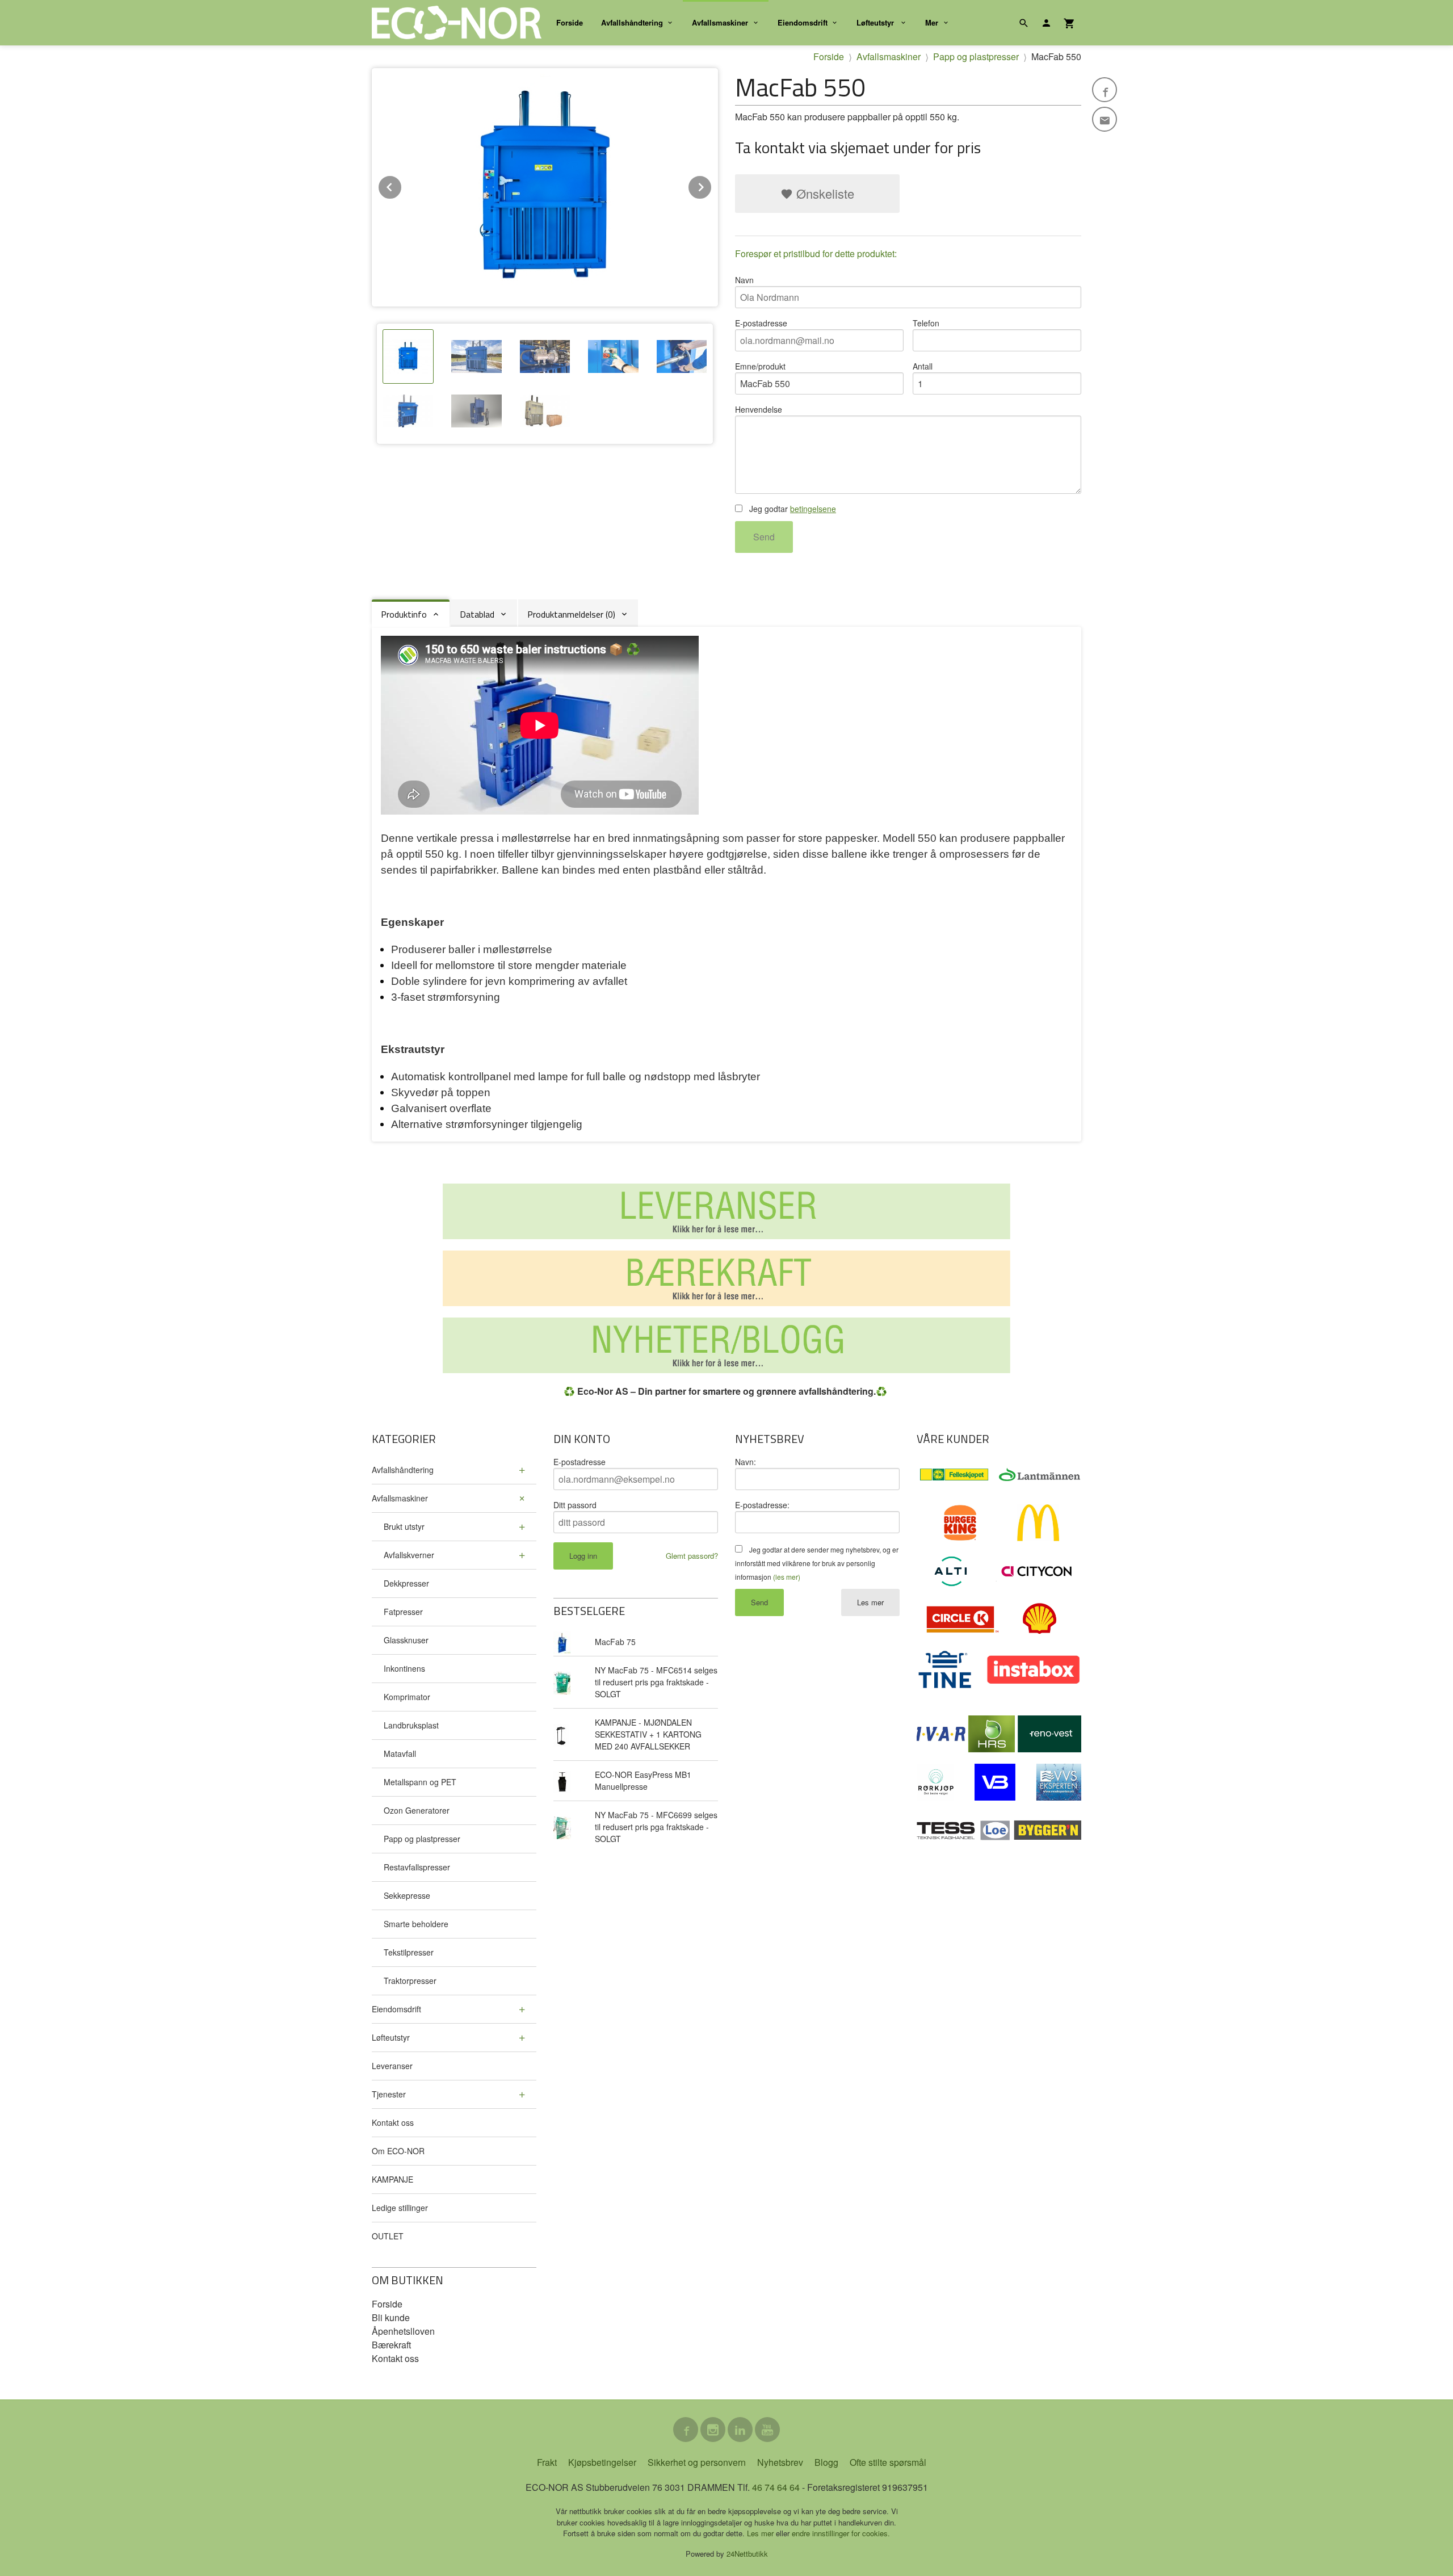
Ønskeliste (824, 193)
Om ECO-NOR (398, 2151)
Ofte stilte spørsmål (888, 2462)
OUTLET (388, 2236)
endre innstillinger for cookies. (841, 2533)
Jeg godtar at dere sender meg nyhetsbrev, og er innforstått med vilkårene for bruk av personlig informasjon (817, 1563)
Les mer (870, 1602)
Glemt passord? (692, 1556)
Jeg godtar (791, 509)
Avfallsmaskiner (720, 22)
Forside (570, 22)
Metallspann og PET (420, 1782)
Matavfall (400, 1753)
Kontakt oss (393, 2122)
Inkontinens (404, 1668)
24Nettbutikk (747, 2554)
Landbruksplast (411, 1725)
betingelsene (813, 509)
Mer (932, 22)
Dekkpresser (406, 1583)
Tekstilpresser (409, 1952)
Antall (923, 366)
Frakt (547, 2462)
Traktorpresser (410, 1981)
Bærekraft (391, 2345)
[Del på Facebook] (1105, 90)
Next (712, 185)
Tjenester (389, 2094)
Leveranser (392, 2066)
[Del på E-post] (1105, 119)
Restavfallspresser (417, 1867)
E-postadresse (761, 323)
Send (764, 537)
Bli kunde (391, 2317)
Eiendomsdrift (803, 22)
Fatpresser (403, 1612)
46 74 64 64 (776, 2487)
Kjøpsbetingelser (602, 2462)
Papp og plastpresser (422, 1839)
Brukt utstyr (404, 1526)
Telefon (926, 323)
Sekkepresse (407, 1895)
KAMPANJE (392, 2179)
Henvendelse (759, 409)
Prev (402, 185)
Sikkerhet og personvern (697, 2462)
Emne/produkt (760, 366)
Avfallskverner (409, 1555)
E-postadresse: (762, 1505)
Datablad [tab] (477, 614)
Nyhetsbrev (780, 2462)
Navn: (746, 1462)
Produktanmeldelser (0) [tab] (571, 614)
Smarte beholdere (416, 1924)
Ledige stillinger (400, 2208)
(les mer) (787, 1577)
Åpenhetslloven (403, 2331)
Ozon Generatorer (417, 1810)
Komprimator (407, 1697)
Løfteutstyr (876, 22)
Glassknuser (406, 1640)
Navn (744, 280)
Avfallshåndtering (632, 22)
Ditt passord (575, 1505)
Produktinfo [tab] (404, 614)
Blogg (826, 2462)
